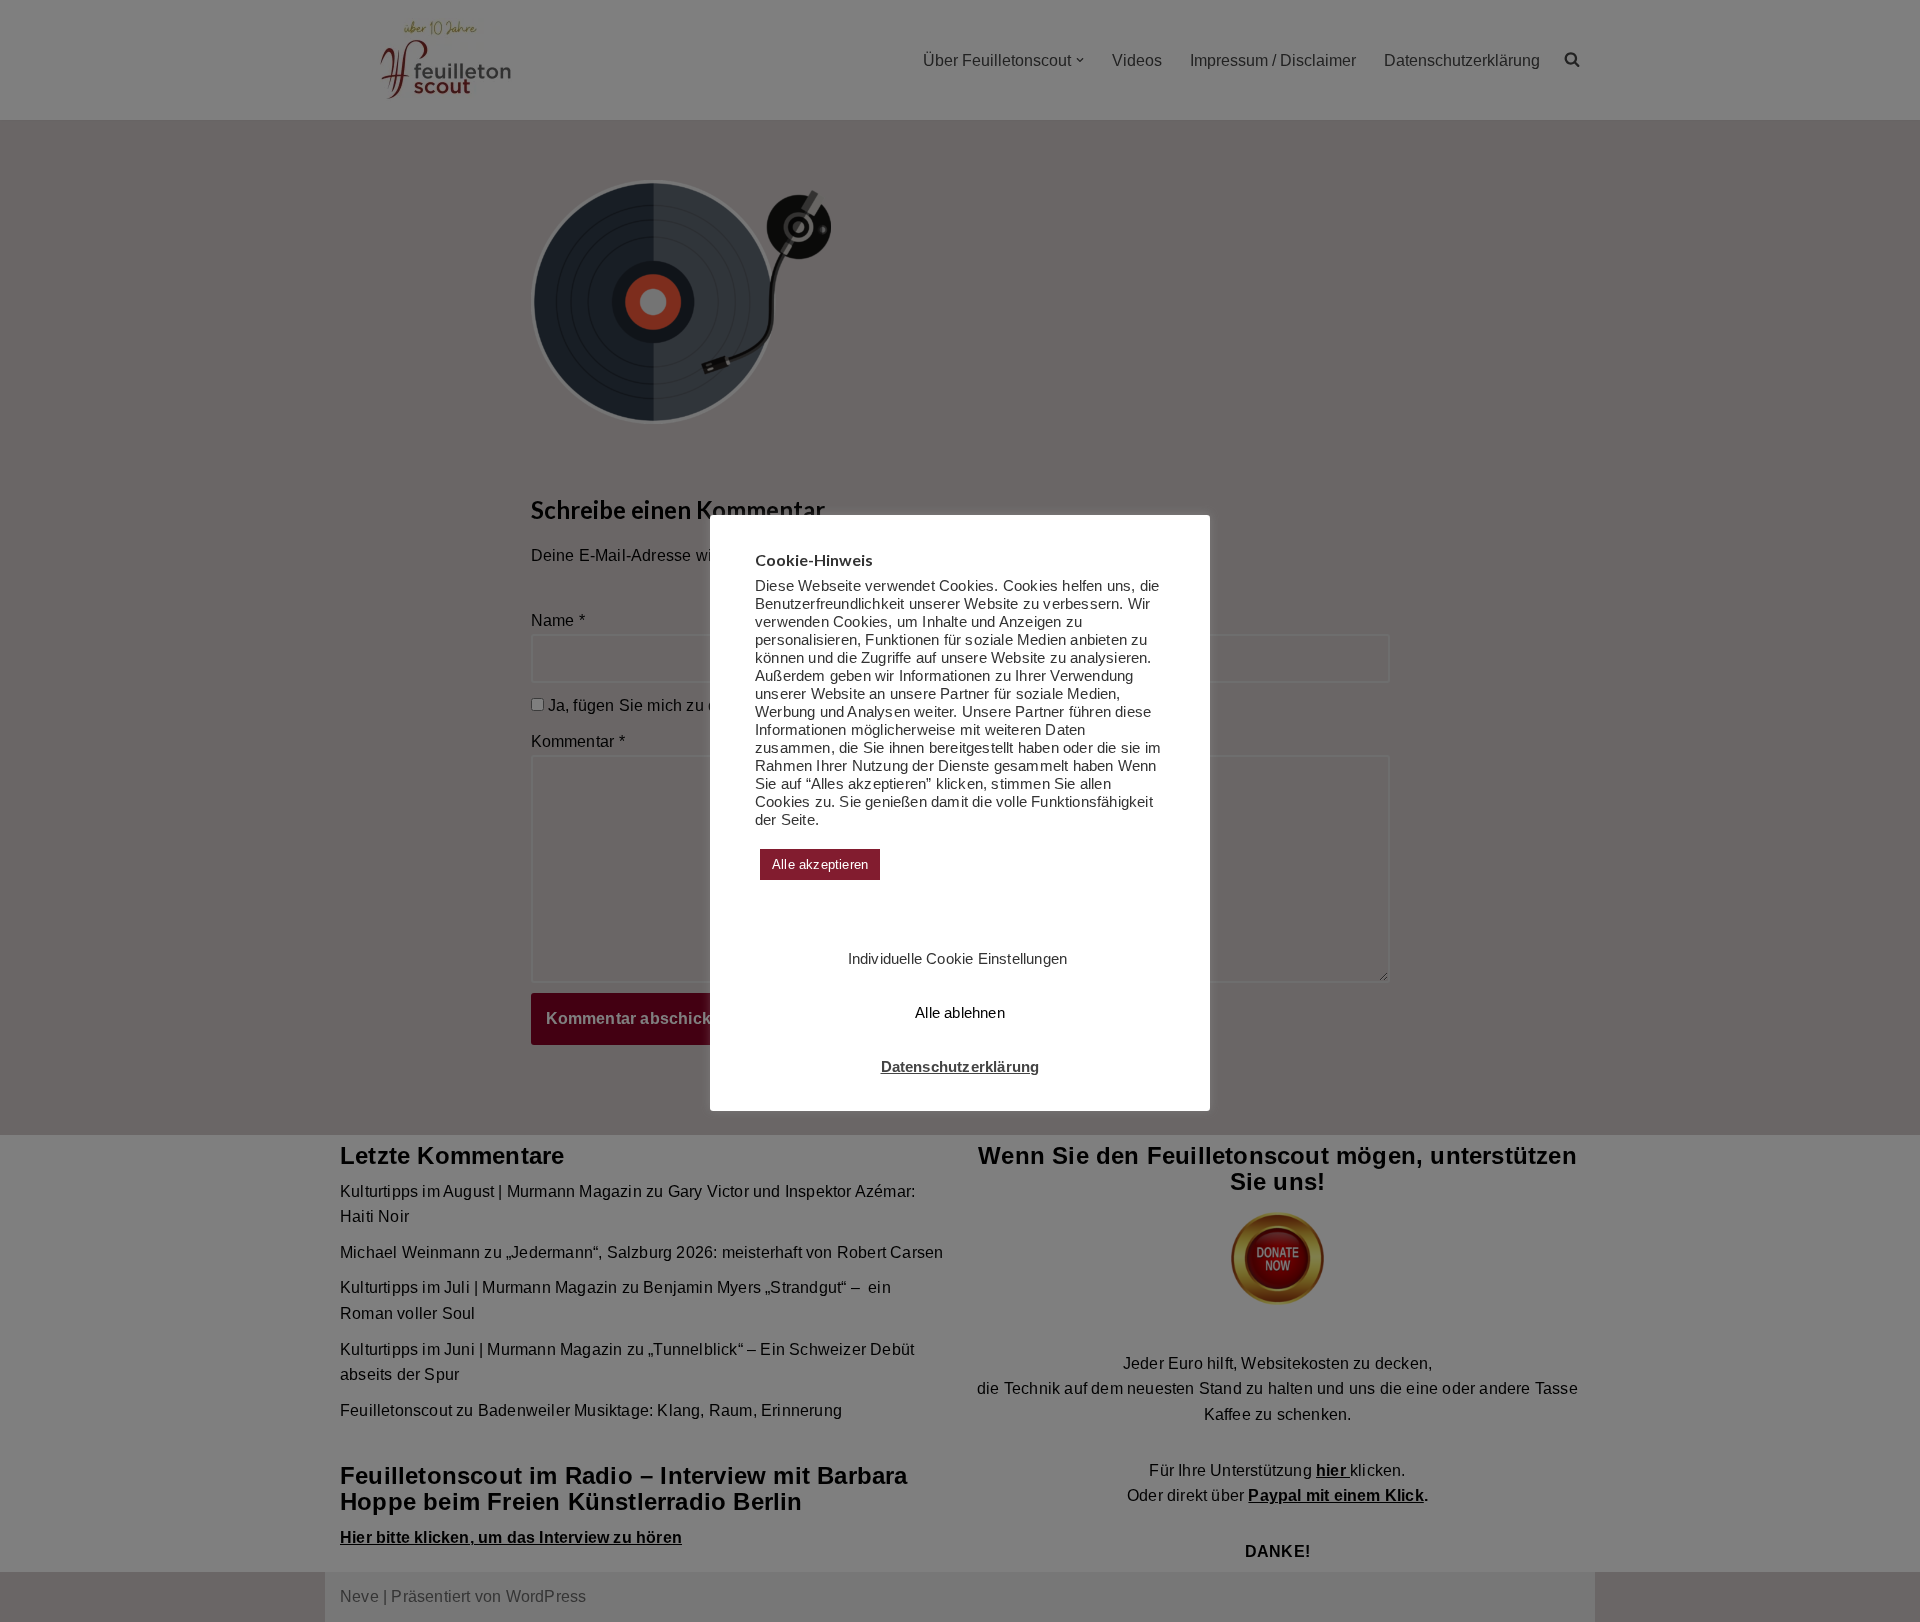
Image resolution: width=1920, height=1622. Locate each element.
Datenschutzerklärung (960, 1066)
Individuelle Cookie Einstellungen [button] (958, 958)
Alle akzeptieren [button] (820, 864)
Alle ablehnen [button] (960, 1012)
